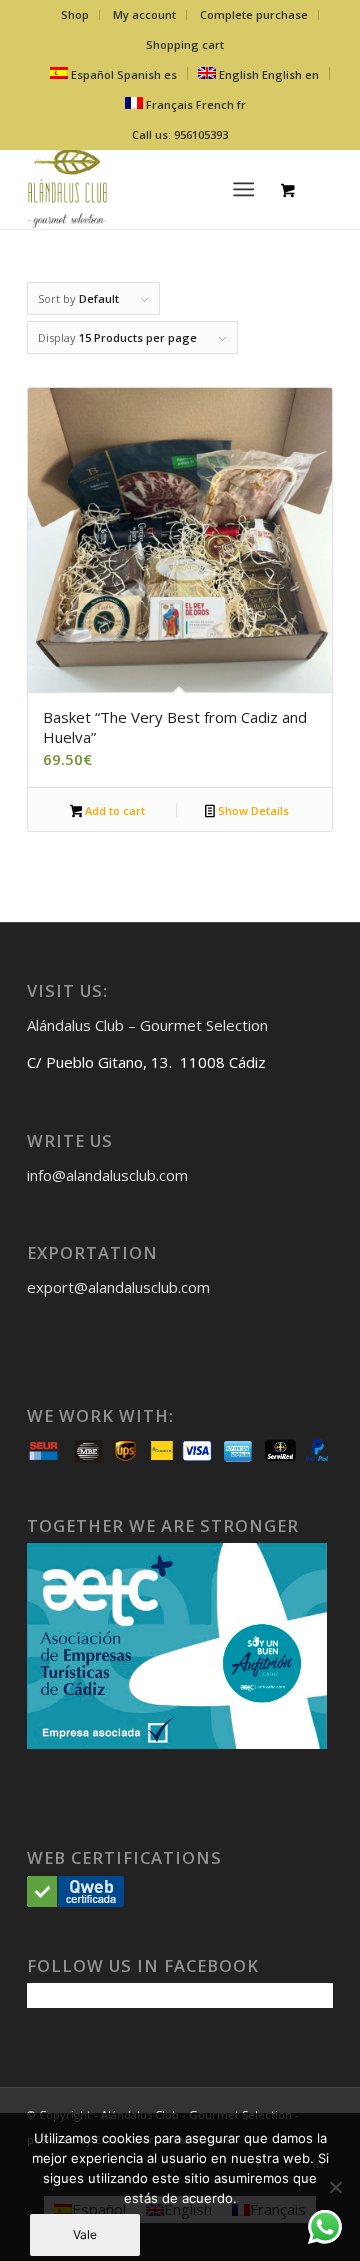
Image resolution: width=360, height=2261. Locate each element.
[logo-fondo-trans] (149, 189)
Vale (85, 2234)
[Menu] (244, 189)
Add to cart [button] (113, 810)
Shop (75, 14)
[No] (335, 2187)
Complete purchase (254, 14)
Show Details (252, 810)
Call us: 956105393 (180, 134)
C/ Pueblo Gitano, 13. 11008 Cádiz (146, 1062)
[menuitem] (75, 15)
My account (144, 14)
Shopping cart (185, 44)
